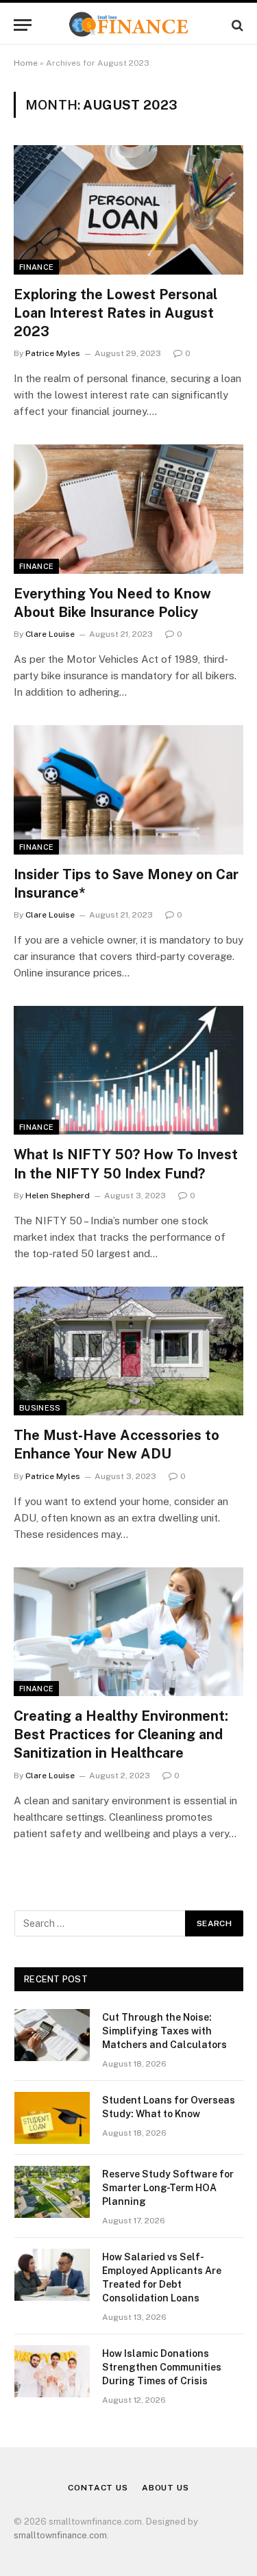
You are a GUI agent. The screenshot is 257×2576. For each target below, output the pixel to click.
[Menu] (23, 25)
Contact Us (98, 2488)
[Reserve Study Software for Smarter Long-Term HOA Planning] (52, 2192)
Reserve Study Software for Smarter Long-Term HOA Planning (168, 2188)
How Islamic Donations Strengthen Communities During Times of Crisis (162, 2367)
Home (26, 63)
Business (40, 1408)
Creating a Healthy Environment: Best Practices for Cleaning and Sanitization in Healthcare (121, 1734)
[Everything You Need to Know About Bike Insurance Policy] (128, 509)
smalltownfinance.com (60, 2535)
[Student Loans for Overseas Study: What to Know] (52, 2118)
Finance (36, 267)
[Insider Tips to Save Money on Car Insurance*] (128, 790)
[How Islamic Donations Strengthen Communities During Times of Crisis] (52, 2371)
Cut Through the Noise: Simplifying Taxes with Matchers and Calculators (164, 2031)
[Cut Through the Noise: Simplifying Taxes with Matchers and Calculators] (52, 2035)
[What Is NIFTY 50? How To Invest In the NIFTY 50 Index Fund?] (128, 1070)
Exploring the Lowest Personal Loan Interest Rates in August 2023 (115, 313)
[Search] (236, 25)
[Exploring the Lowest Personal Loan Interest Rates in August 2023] (128, 210)
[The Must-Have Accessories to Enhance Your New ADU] (128, 1351)
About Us (166, 2488)
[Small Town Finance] (128, 25)
